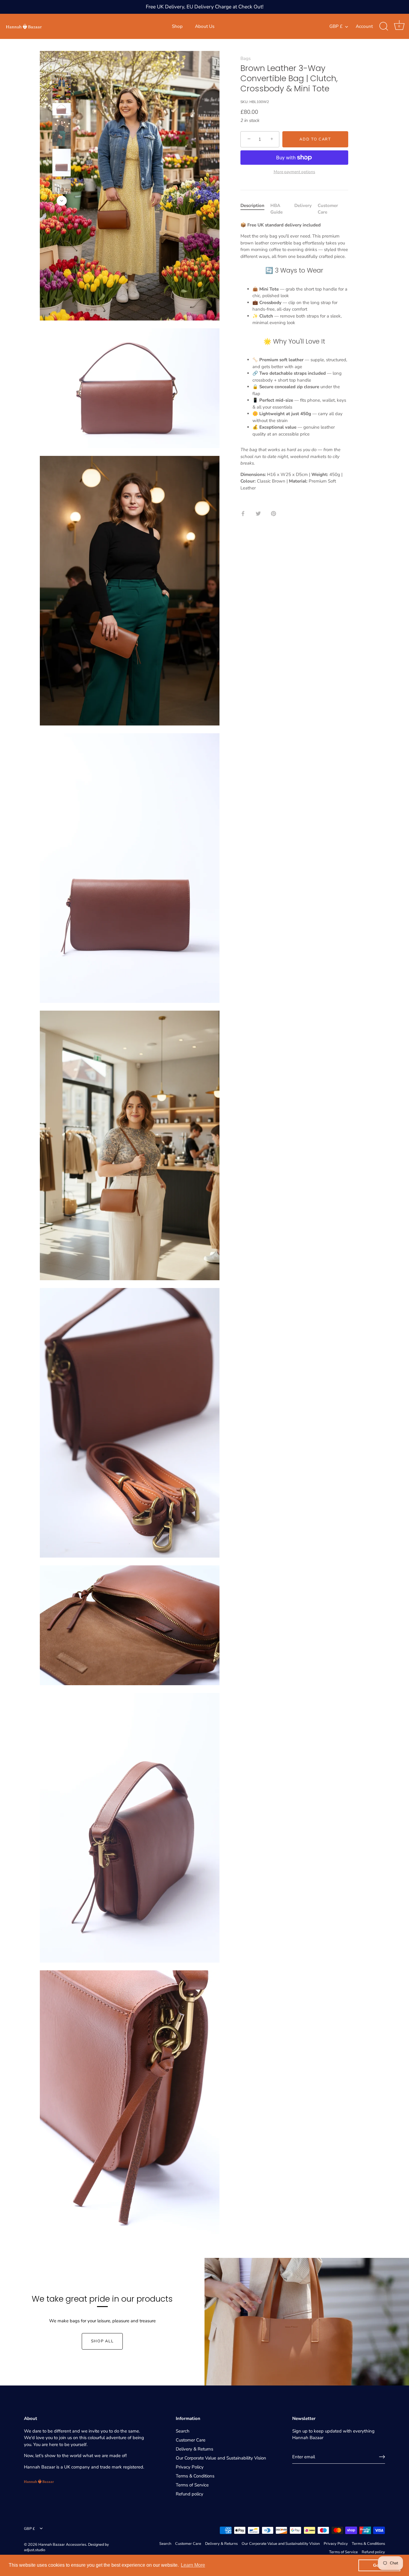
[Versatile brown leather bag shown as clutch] (62, 163)
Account (364, 26)
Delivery (303, 205)
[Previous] (62, 64)
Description (252, 205)
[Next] (62, 201)
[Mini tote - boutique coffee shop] (62, 193)
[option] (62, 87)
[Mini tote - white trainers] (62, 86)
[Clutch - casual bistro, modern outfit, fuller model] (62, 132)
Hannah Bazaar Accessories (62, 2545)
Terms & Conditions (195, 2476)
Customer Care (191, 2440)
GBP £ (336, 27)
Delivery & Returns (194, 2449)
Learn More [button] (193, 2565)
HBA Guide (277, 209)
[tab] (255, 209)
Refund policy (190, 2494)
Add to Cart (315, 139)
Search (183, 2431)
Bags (246, 58)
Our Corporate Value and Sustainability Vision (221, 2458)
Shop (177, 26)
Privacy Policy (190, 2467)
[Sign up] (382, 2457)
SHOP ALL (102, 2341)
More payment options (294, 172)
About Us (205, 26)
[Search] (384, 26)
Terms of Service (192, 2485)
